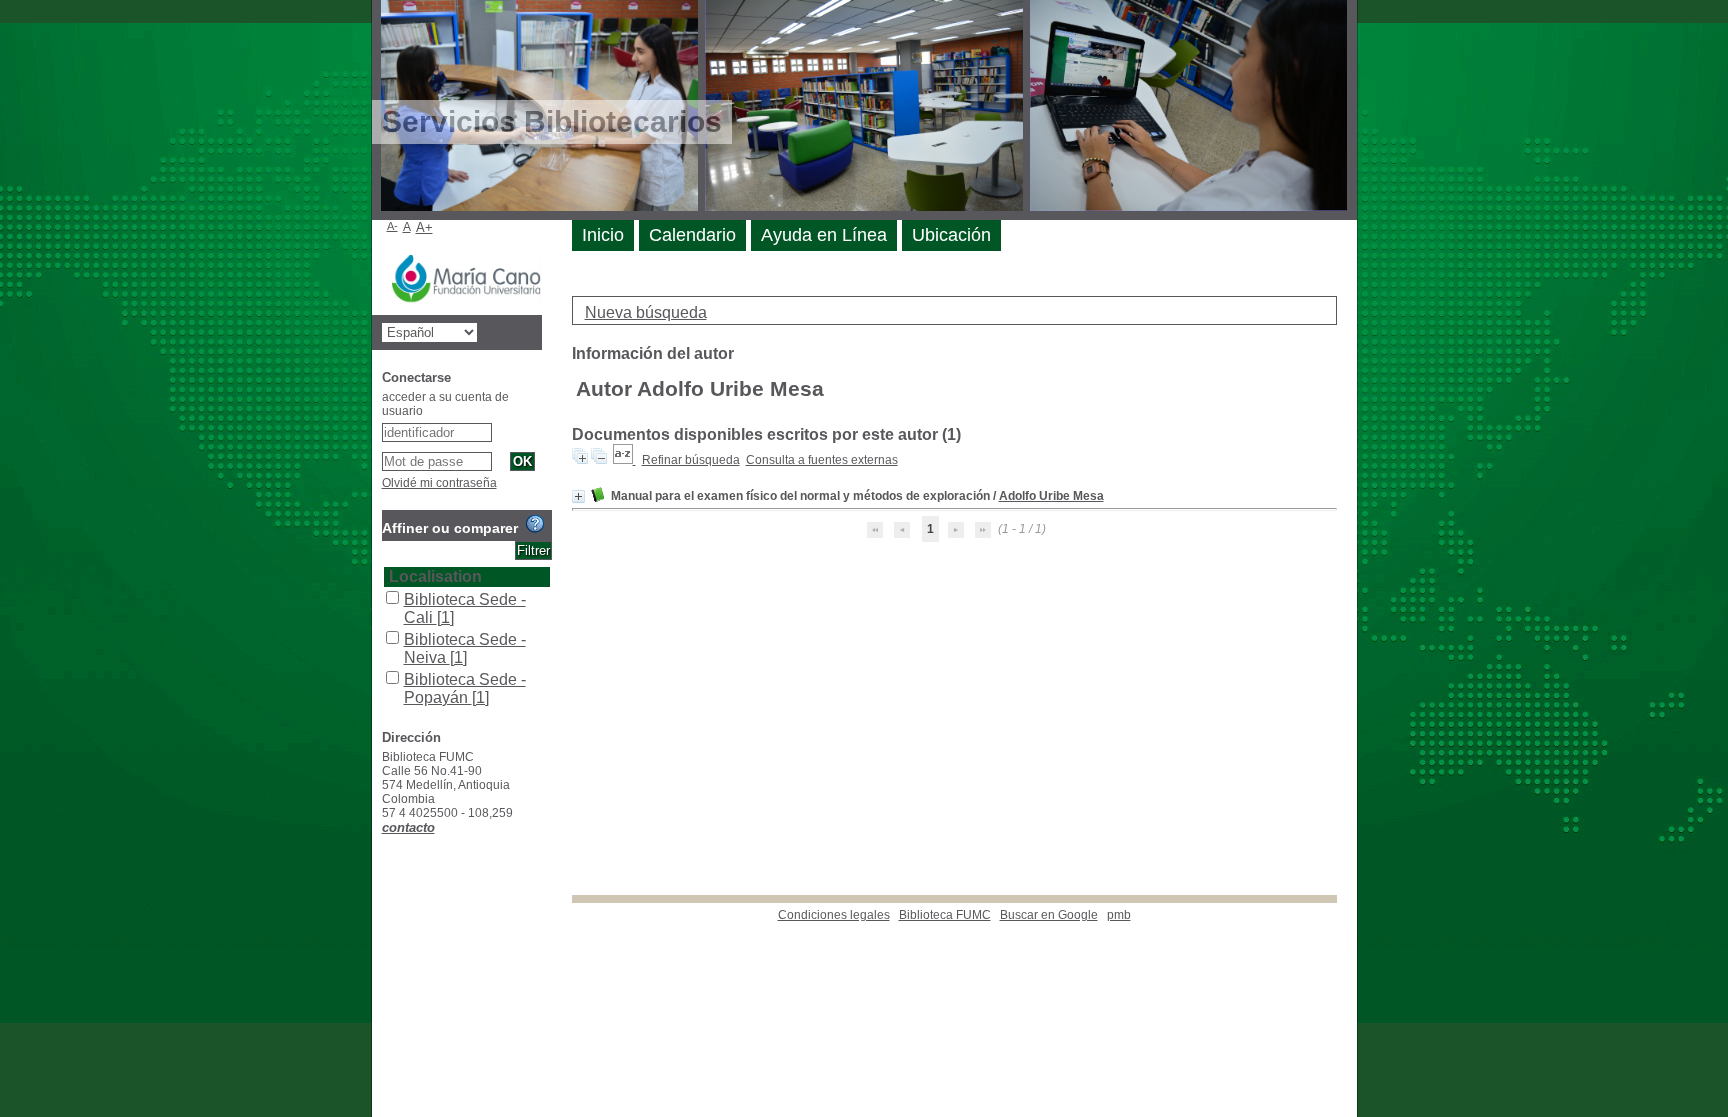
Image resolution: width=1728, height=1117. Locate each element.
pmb (1119, 915)
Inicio (603, 235)
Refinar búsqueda (691, 460)
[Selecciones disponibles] (624, 460)
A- (392, 226)
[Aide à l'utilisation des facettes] (535, 524)
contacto (408, 827)
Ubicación (951, 235)
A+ (424, 227)
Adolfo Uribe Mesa (1051, 496)
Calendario (692, 235)
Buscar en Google (1049, 915)
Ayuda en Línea (824, 235)
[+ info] (578, 496)
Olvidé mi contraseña (439, 483)
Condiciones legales (834, 915)
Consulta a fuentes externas (822, 460)
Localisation (435, 576)
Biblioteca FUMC (945, 915)
